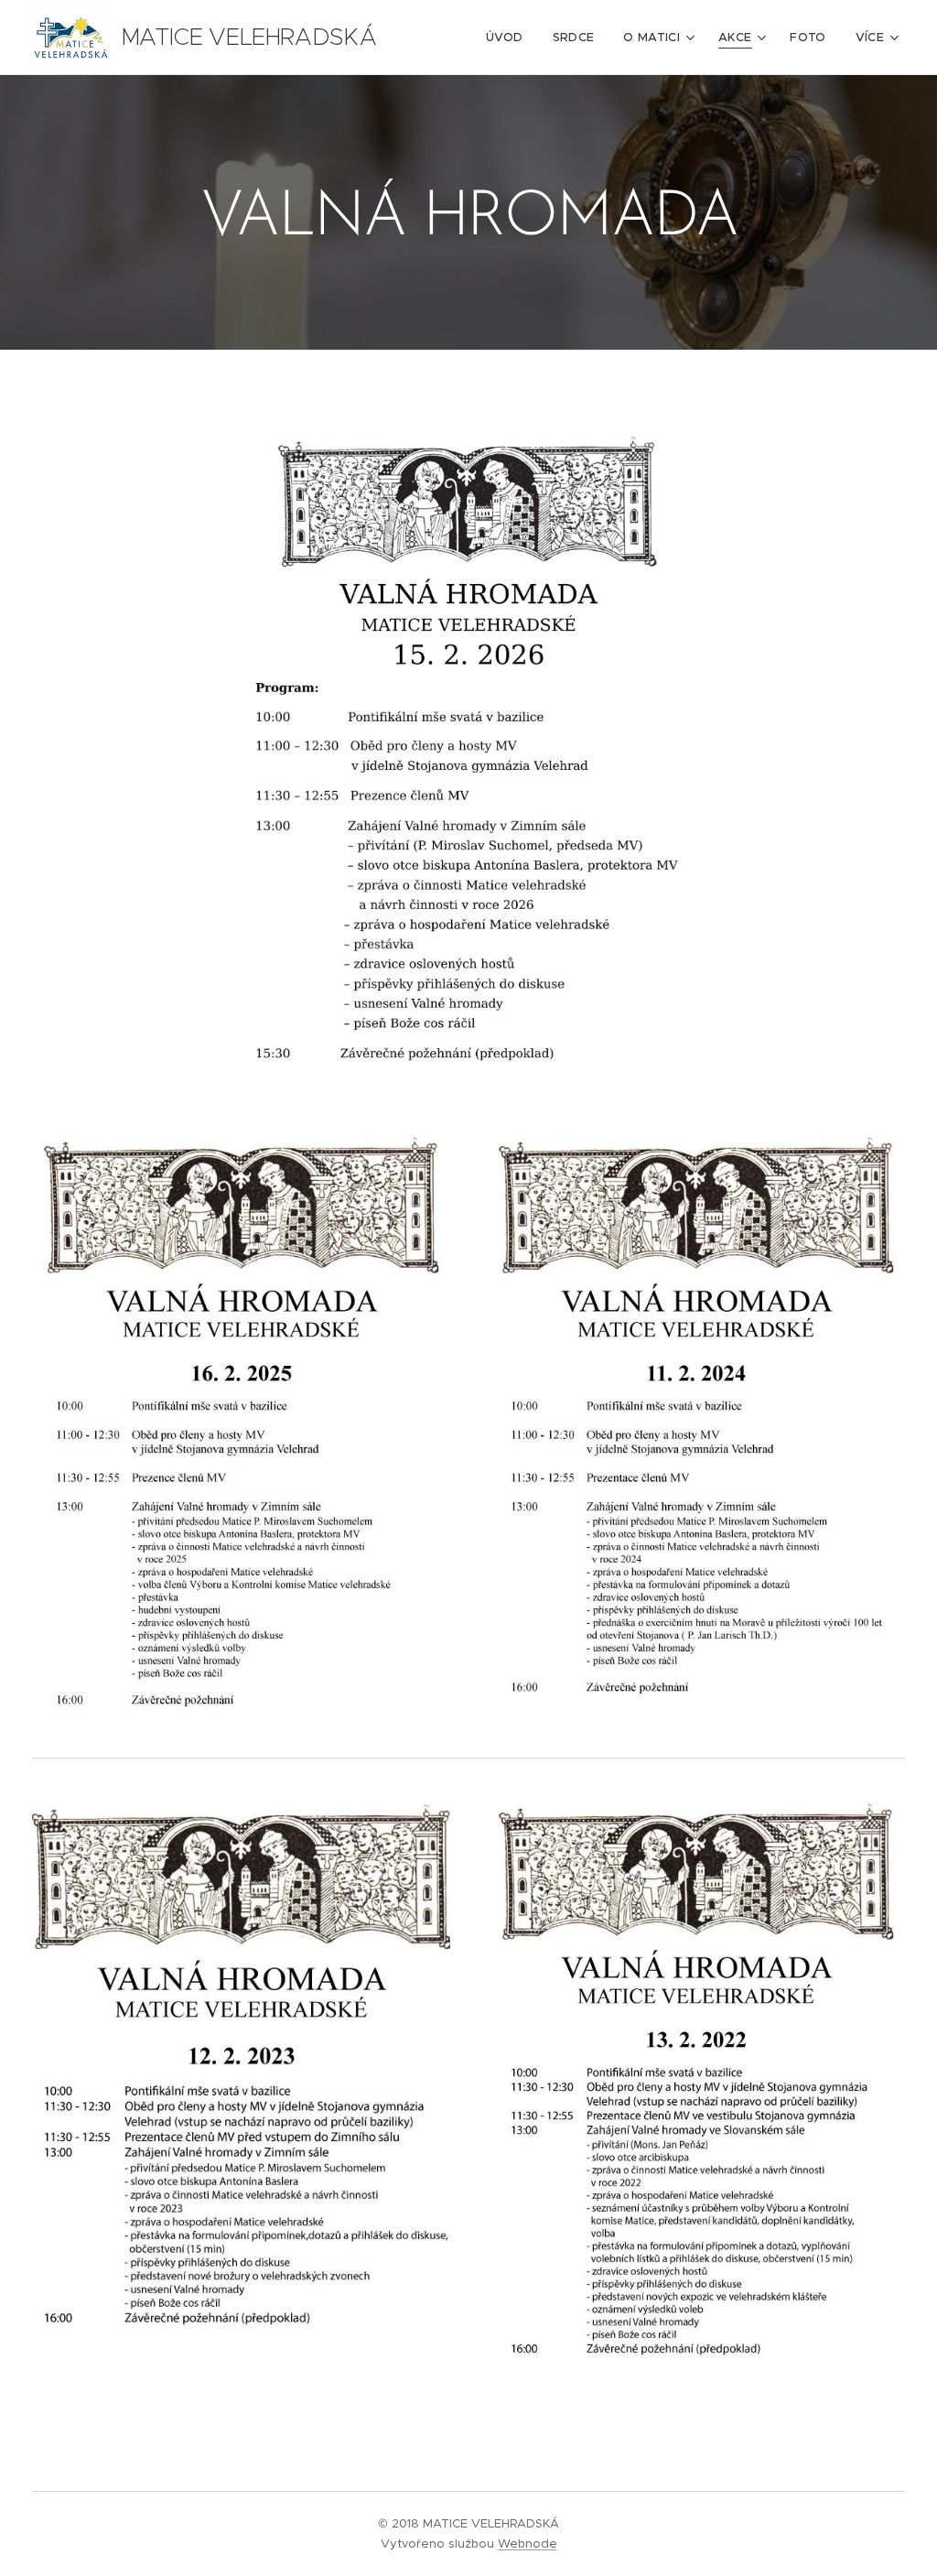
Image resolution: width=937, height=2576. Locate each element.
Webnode (528, 2544)
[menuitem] (510, 38)
